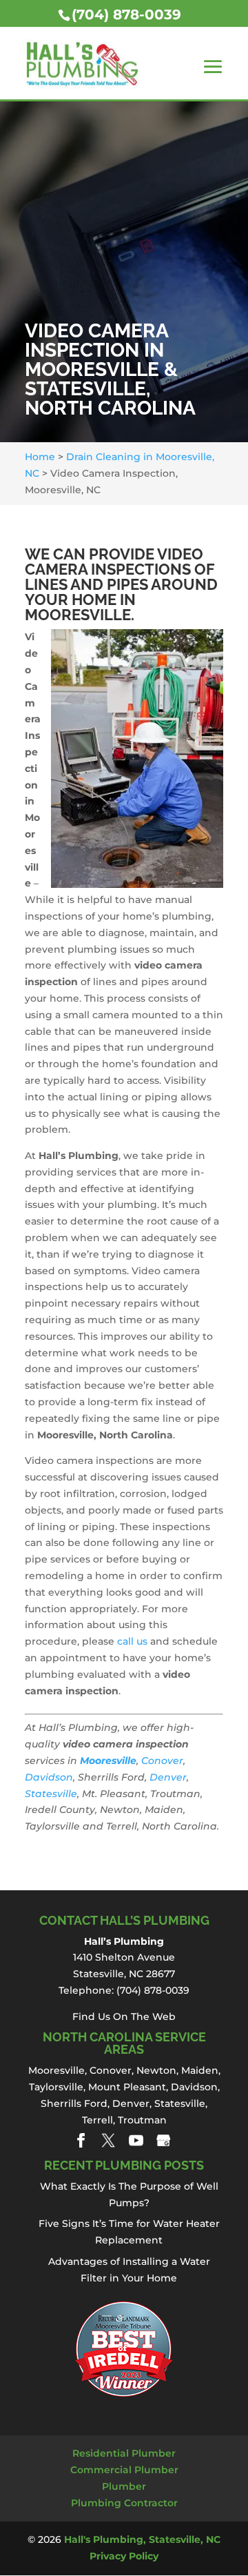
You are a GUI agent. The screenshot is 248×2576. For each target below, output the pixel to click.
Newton (156, 2070)
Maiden (200, 2070)
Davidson (49, 1777)
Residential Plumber (124, 2453)
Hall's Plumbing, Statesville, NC (142, 2539)
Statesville (51, 1794)
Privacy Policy (124, 2556)
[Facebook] (81, 2140)
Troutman (142, 2120)
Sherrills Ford (74, 2103)
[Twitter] (108, 2140)
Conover (162, 1761)
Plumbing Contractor (124, 2503)
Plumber (124, 2486)
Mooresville (108, 1761)
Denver (168, 1777)
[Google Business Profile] (164, 2140)
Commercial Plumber (124, 2470)
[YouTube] (136, 2140)
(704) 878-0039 (126, 14)
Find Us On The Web (124, 2017)
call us (132, 1641)
